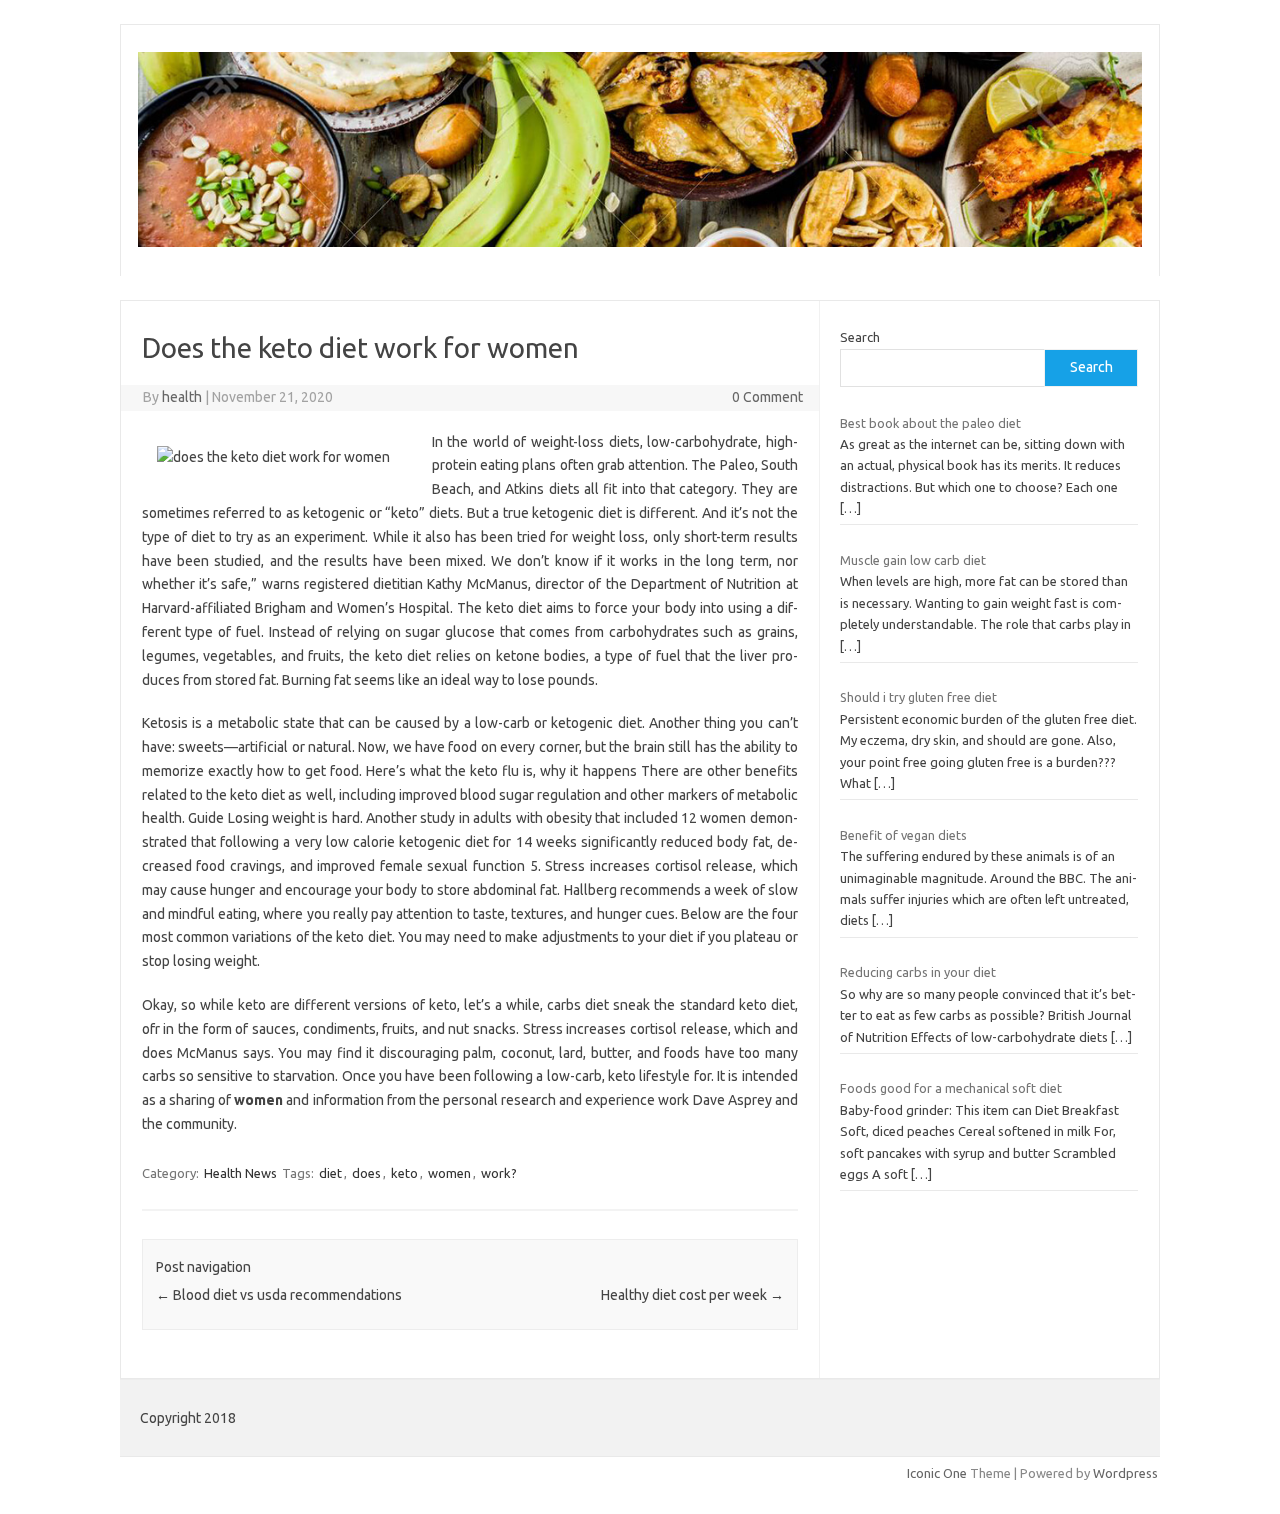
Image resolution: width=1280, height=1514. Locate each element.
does (366, 1173)
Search (860, 337)
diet (330, 1173)
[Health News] (640, 242)
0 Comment (767, 397)
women (449, 1173)
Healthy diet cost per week (692, 1295)
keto (404, 1173)
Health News (240, 1173)
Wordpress (1125, 1473)
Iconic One (937, 1473)
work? (499, 1173)
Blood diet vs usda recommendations (279, 1295)
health (182, 397)
